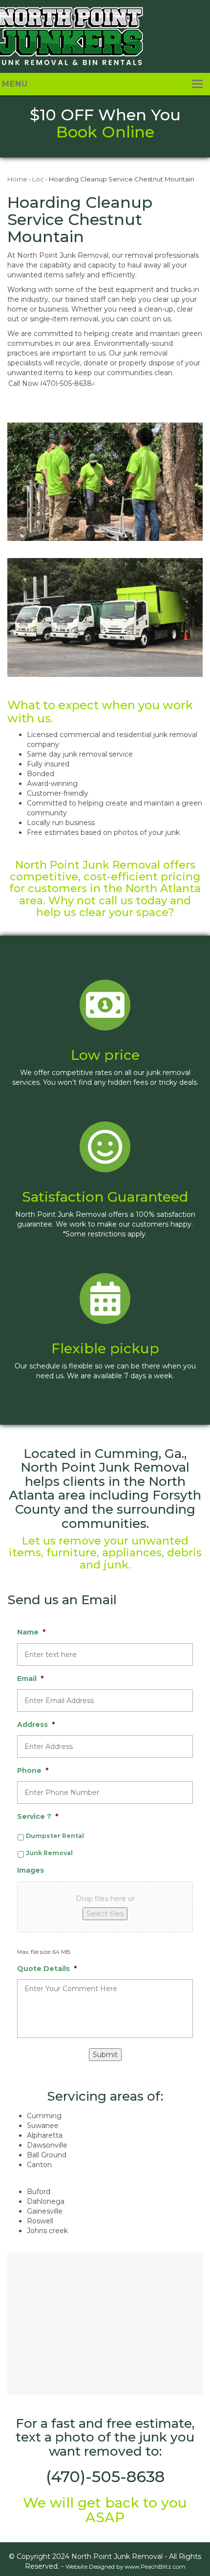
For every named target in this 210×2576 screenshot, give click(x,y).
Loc (38, 179)
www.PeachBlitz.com (155, 2566)
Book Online (105, 132)
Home (17, 179)
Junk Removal (49, 1853)
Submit (105, 2055)
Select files (105, 1914)
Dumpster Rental (55, 1836)
